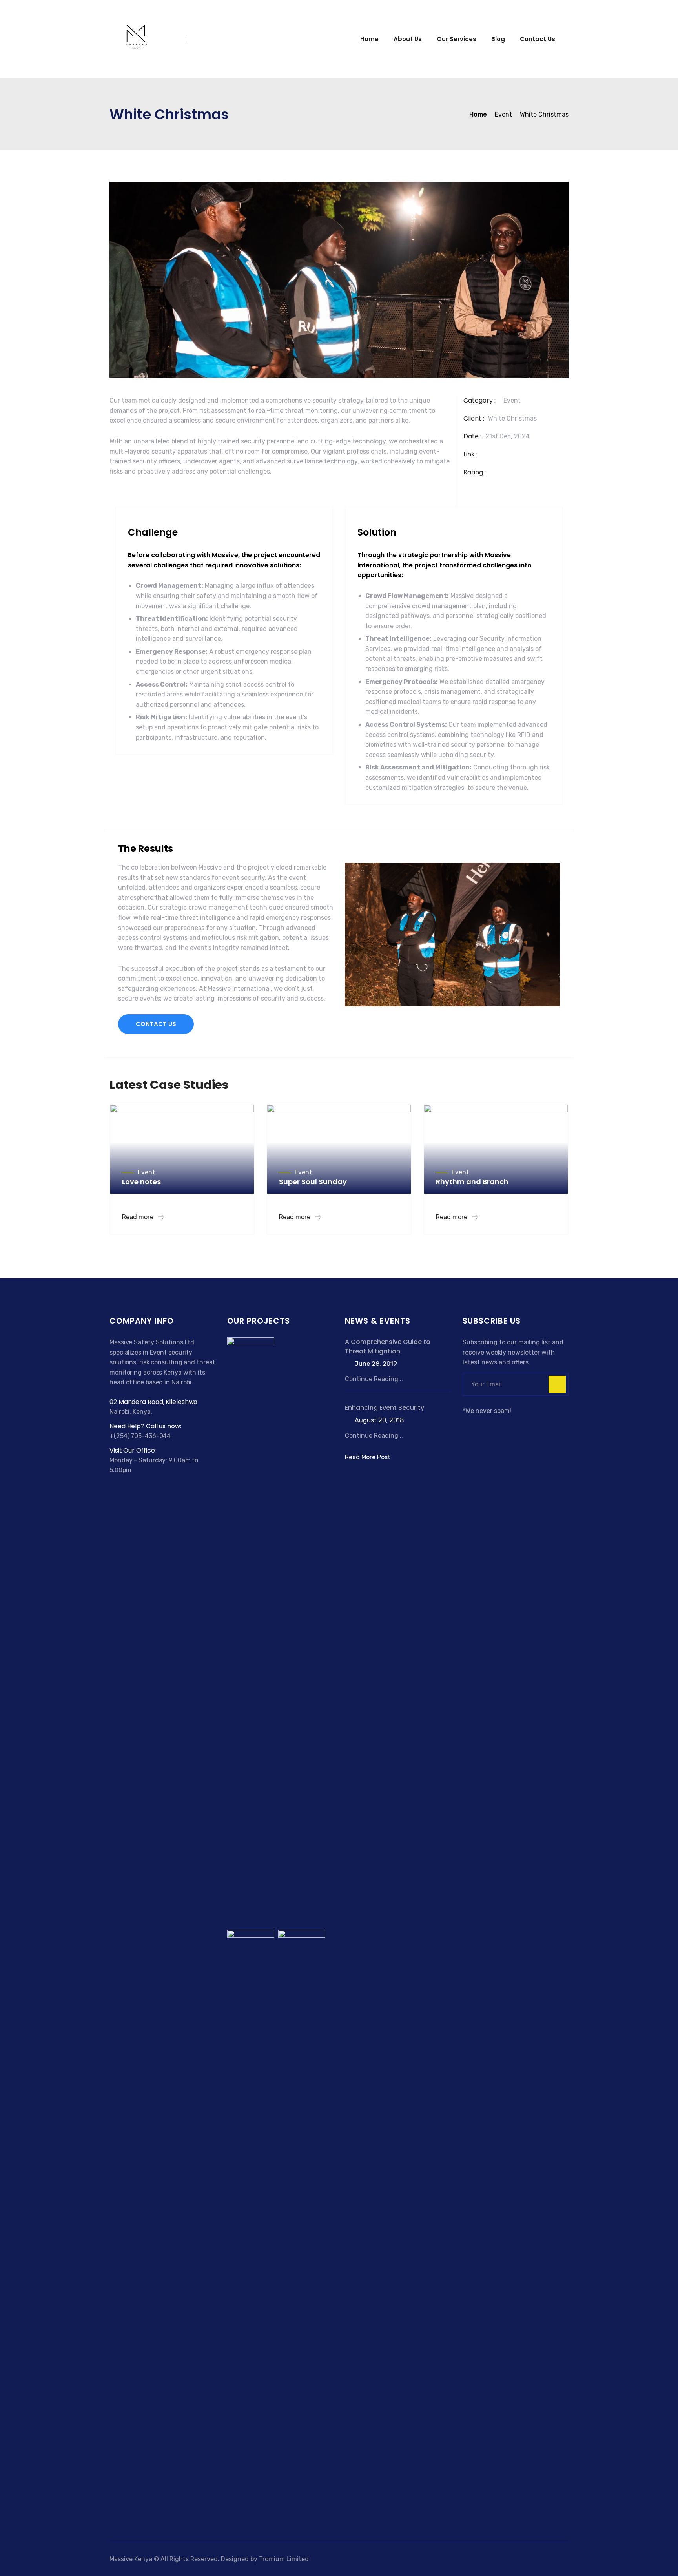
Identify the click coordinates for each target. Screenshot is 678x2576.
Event (512, 400)
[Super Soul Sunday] (251, 2223)
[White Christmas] (251, 1631)
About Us (408, 39)
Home (369, 39)
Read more (139, 1217)
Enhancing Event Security (385, 1408)
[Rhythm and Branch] (302, 2223)
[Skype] (487, 1425)
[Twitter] (477, 1425)
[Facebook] (467, 1425)
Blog (498, 39)
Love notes (141, 1182)
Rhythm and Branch (472, 1182)
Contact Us (538, 39)
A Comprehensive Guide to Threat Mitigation (388, 1346)
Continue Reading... (374, 1379)
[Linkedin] (496, 1425)
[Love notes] (294, 1352)
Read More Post (368, 1457)
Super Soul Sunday (313, 1182)
